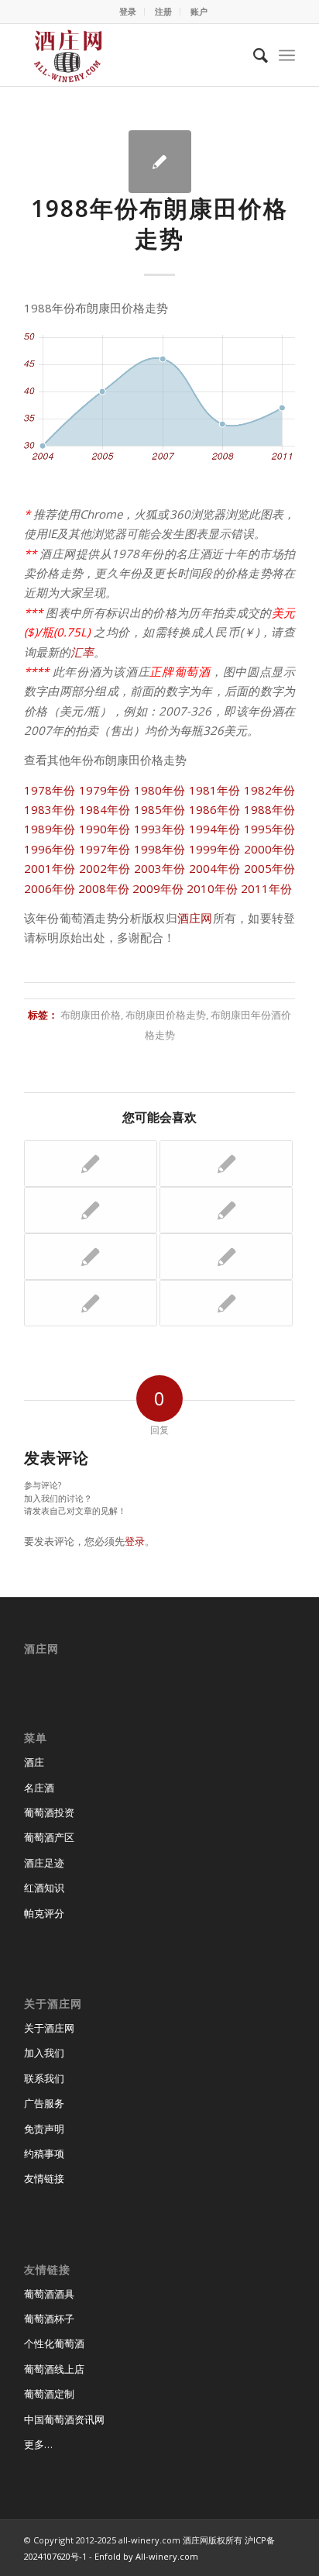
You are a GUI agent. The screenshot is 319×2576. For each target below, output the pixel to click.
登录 (128, 11)
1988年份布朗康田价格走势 (159, 223)
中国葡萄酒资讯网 (64, 2419)
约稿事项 (44, 2154)
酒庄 (34, 1762)
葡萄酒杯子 (49, 2319)
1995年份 (269, 829)
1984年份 (105, 809)
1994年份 (215, 829)
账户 (199, 11)
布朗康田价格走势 (166, 1015)
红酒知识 (44, 1888)
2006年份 (50, 888)
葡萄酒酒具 (49, 2294)
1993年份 (160, 829)
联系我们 (44, 2078)
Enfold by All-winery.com (146, 2556)
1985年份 (160, 809)
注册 (163, 11)
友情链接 (44, 2178)
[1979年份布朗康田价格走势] (226, 1210)
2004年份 (215, 868)
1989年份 (50, 829)
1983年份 (50, 809)
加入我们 (44, 2053)
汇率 (82, 652)
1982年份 (269, 790)
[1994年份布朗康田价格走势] (226, 1303)
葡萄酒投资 (49, 1812)
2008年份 (104, 888)
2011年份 (266, 888)
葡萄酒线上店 (54, 2369)
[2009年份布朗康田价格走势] (91, 1164)
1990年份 (105, 829)
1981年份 (215, 790)
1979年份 (105, 790)
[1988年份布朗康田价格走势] (160, 162)
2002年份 (105, 868)
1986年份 (215, 809)
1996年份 (50, 849)
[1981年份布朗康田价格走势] (91, 1303)
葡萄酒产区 (49, 1837)
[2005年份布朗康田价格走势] (91, 1257)
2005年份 (269, 868)
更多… (38, 2444)
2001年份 (50, 868)
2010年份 (212, 888)
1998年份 (160, 849)
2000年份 (269, 849)
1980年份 (160, 790)
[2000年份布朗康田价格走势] (226, 1164)
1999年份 (215, 849)
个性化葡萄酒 (54, 2343)
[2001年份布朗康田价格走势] (226, 1257)
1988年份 (269, 809)
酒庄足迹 (44, 1863)
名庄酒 (39, 1788)
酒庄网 (195, 918)
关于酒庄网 (49, 2028)
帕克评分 (44, 1913)
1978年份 (50, 790)
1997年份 (105, 849)
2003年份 (160, 868)
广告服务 (44, 2103)
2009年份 (158, 888)
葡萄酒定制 (49, 2394)
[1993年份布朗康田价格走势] (91, 1210)
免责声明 (44, 2129)
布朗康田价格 (91, 1015)
